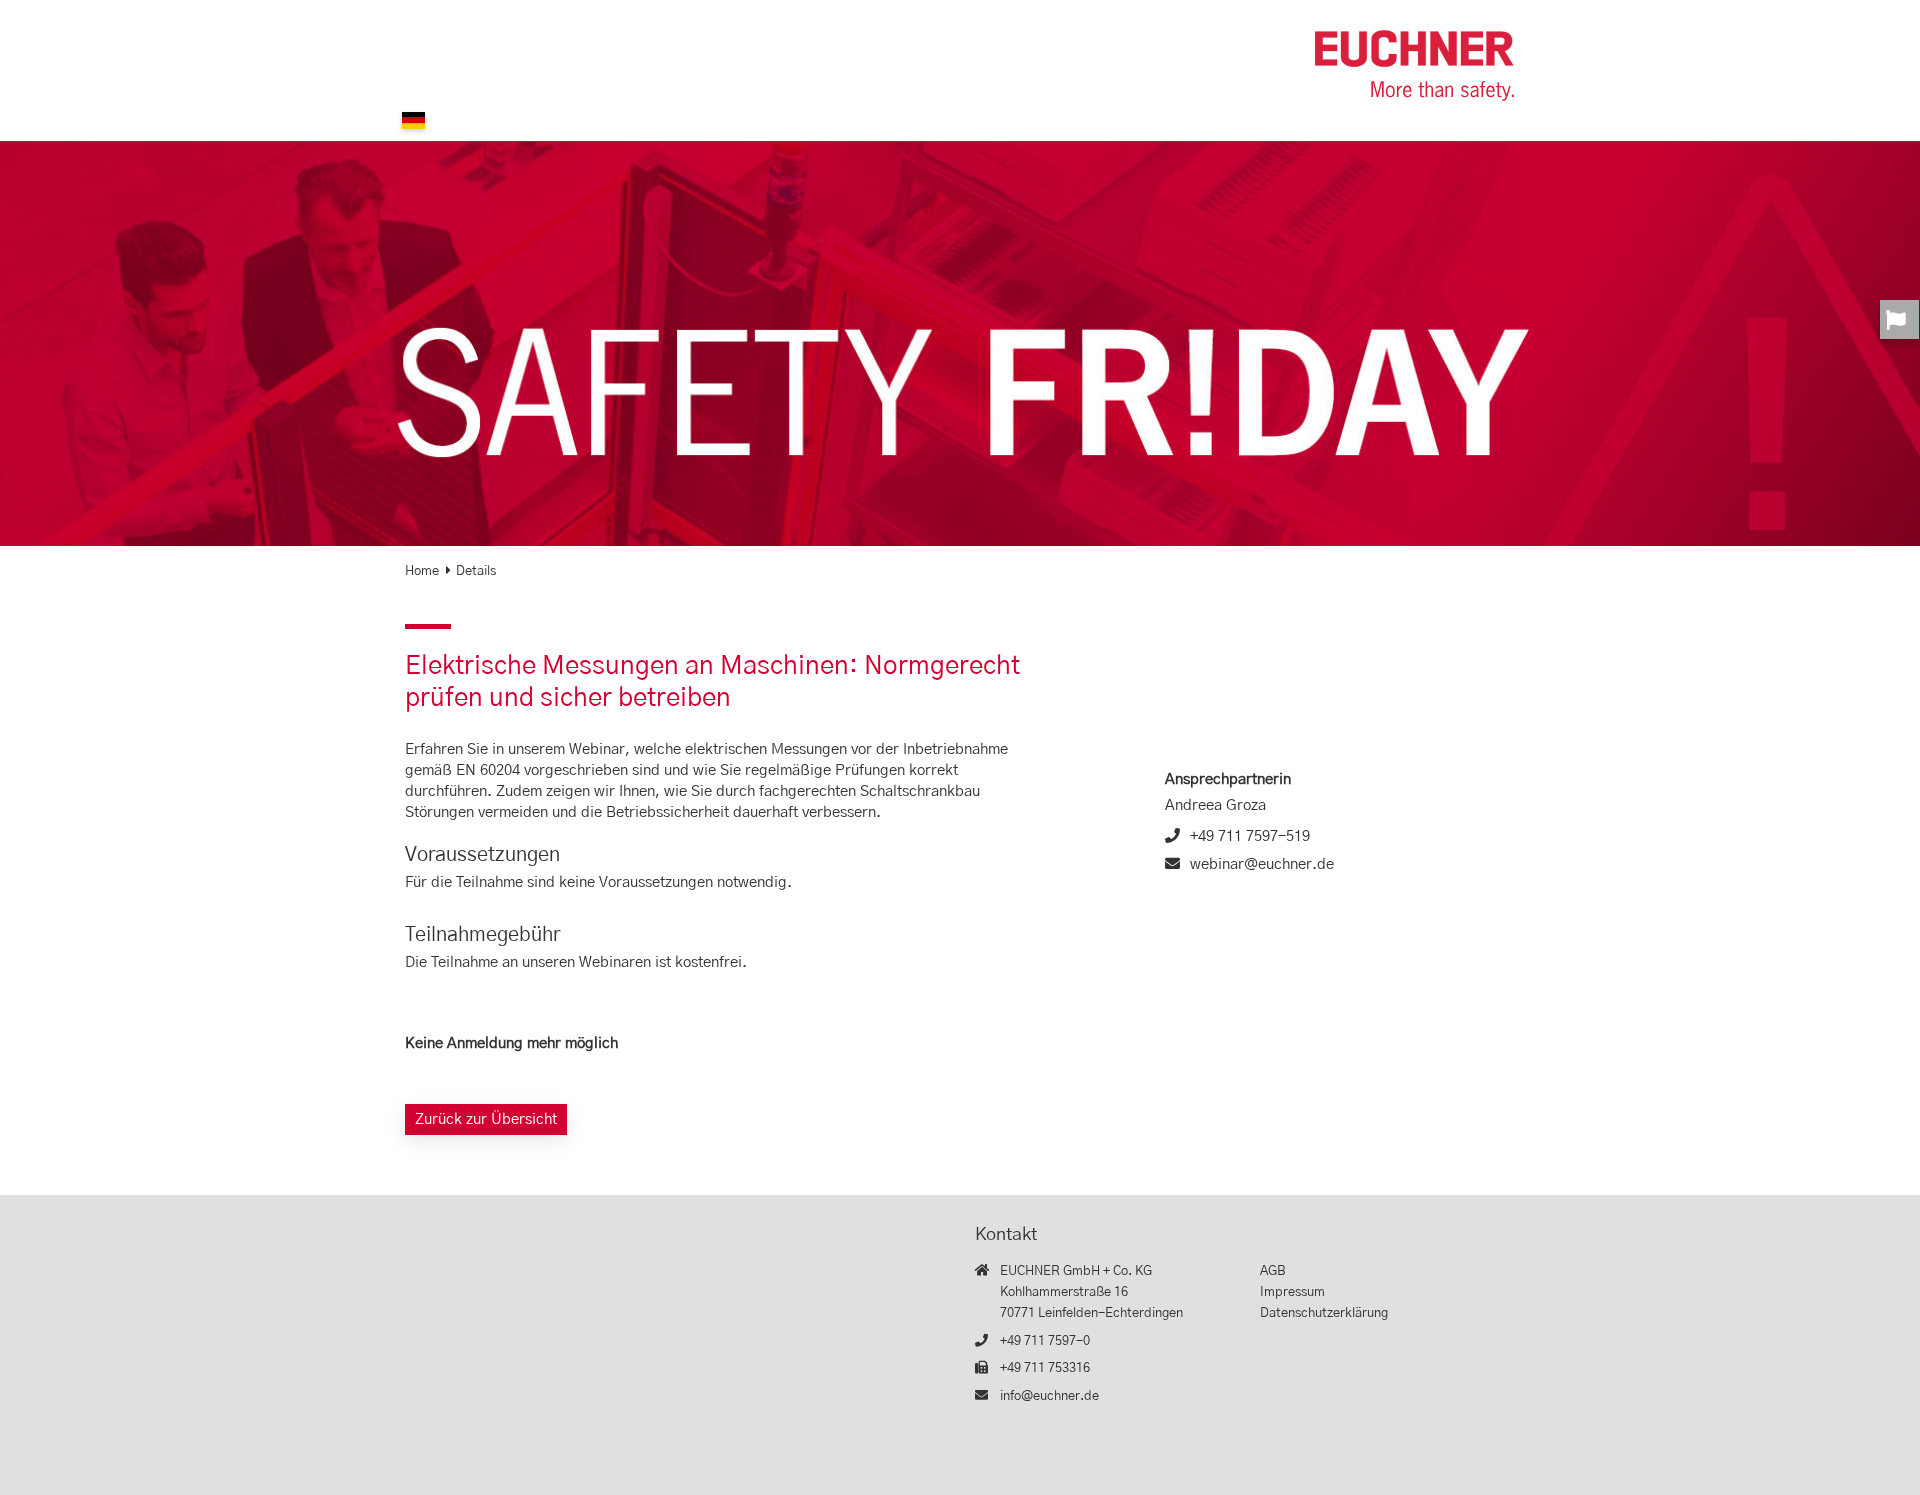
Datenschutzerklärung (1324, 1313)
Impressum (1292, 1292)
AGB (1273, 1271)
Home (422, 571)
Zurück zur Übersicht (486, 1119)
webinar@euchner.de (1262, 864)
